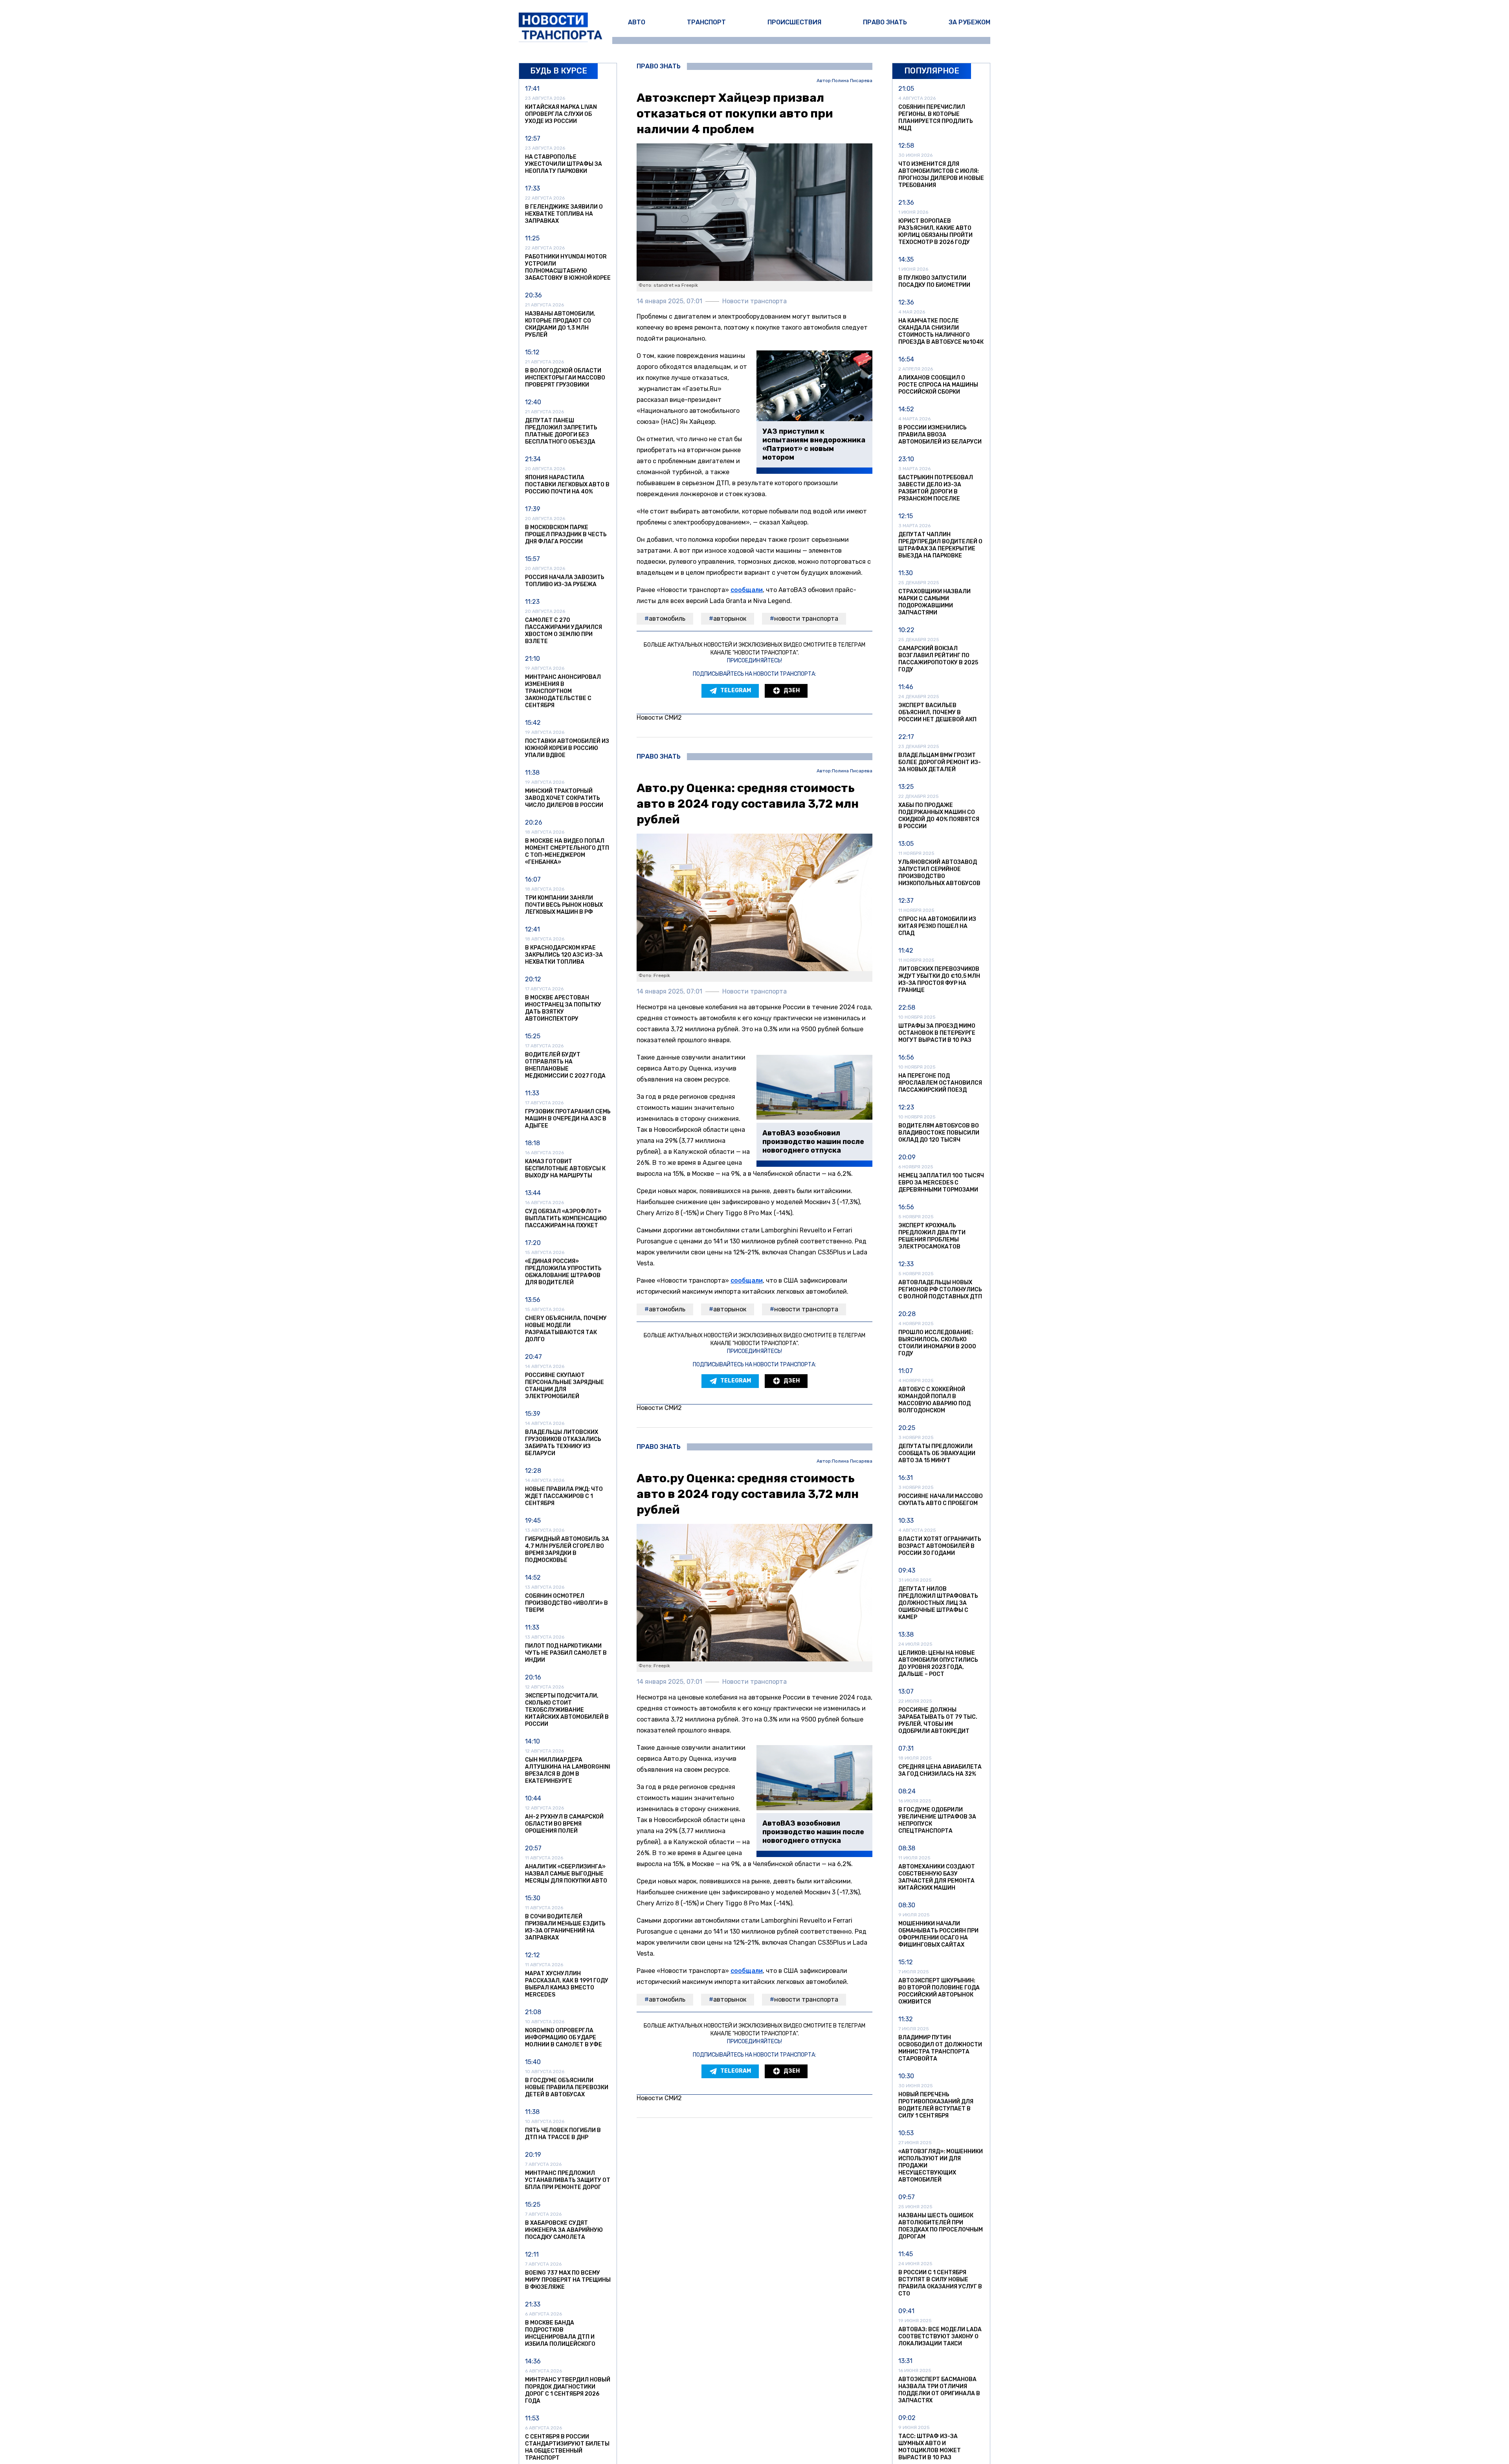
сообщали (747, 590)
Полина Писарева (852, 81)
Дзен (792, 690)
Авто (637, 22)
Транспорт (706, 22)
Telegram (736, 690)
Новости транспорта (806, 619)
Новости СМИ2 (659, 718)
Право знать (885, 22)
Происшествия (794, 22)
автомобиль (667, 619)
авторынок (730, 619)
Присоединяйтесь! (754, 661)
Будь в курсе (559, 71)
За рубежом (969, 22)
